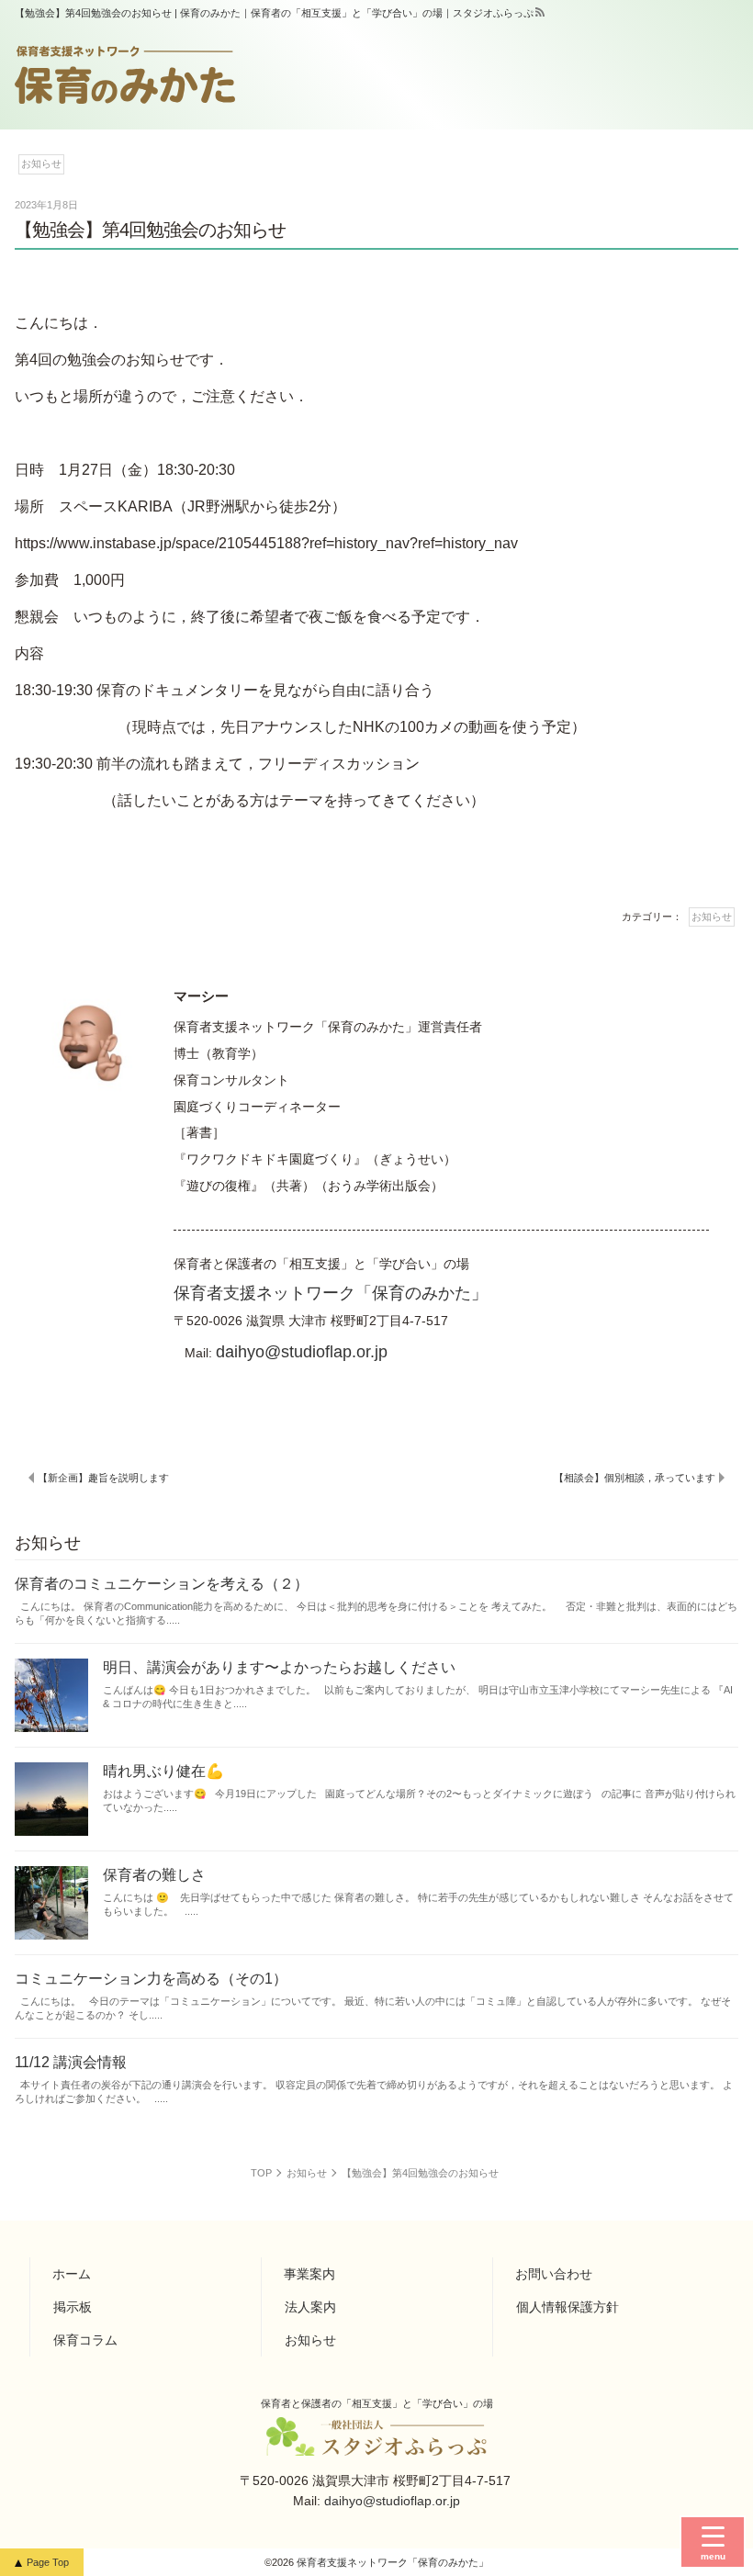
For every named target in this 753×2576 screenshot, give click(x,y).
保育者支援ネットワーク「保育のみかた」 (331, 1293)
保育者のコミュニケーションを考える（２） (162, 1584)
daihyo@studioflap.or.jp (302, 1351)
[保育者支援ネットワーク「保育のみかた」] (125, 75)
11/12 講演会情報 (71, 2062)
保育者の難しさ (154, 1875)
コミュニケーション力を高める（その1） (151, 1979)
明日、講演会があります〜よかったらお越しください (279, 1667)
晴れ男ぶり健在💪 (163, 1771)
